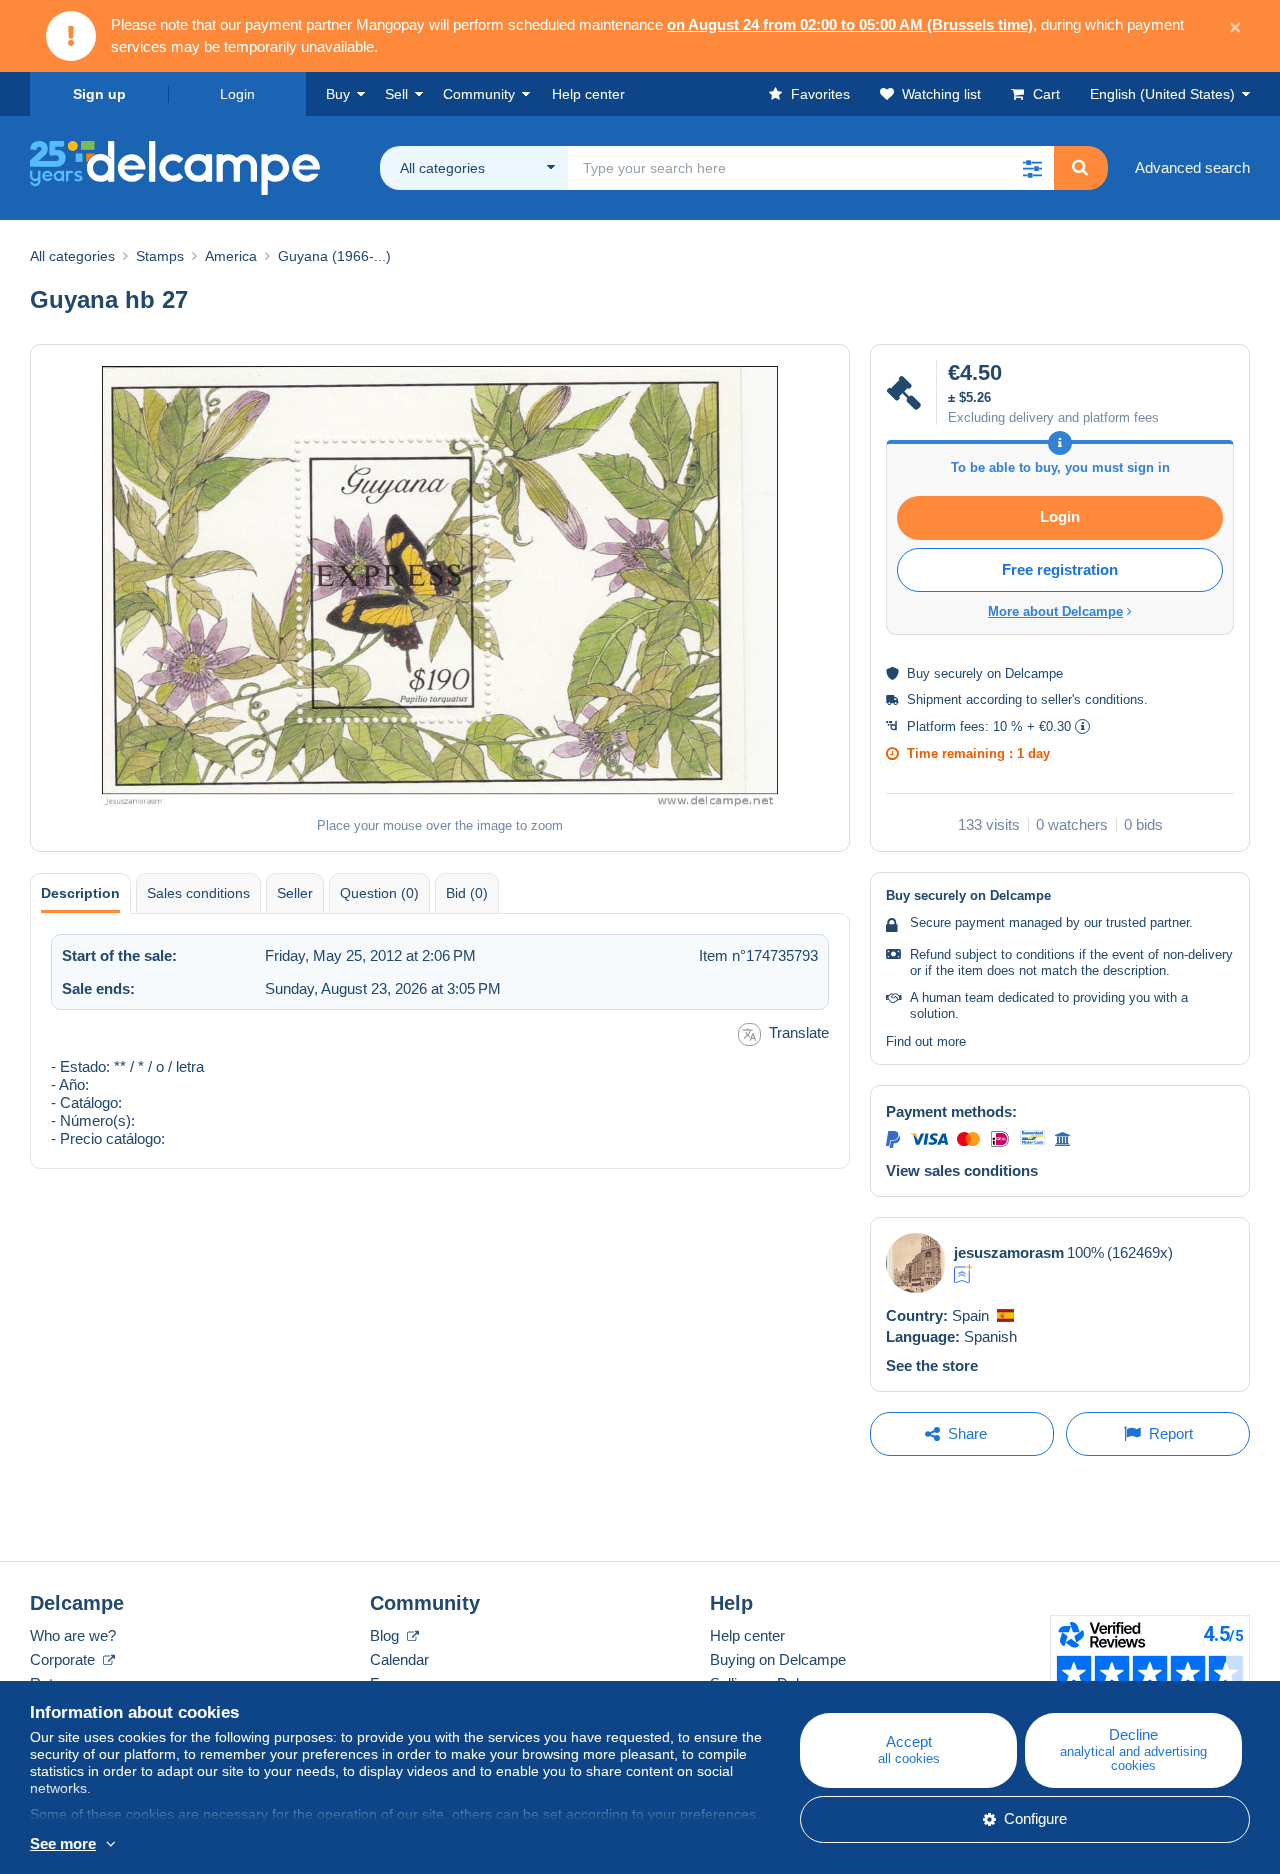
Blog (386, 1635)
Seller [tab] (295, 893)
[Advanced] (963, 1274)
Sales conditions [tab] (198, 893)
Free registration (1060, 569)
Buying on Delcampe (778, 1659)
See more (63, 1843)
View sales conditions (962, 1170)
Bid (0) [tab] (467, 893)
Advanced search (1192, 167)
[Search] (1080, 168)
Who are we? (73, 1635)
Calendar (399, 1659)
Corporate (64, 1659)
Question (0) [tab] (379, 893)
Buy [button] (338, 94)
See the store (932, 1365)
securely (958, 673)
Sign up (99, 94)
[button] (1032, 168)
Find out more (926, 1041)
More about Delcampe (1055, 611)
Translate (799, 1032)
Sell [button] (396, 94)
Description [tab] (80, 893)
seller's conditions (1092, 699)
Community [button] (479, 94)
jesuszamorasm (1009, 1252)
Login (237, 94)
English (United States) (1162, 94)
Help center (747, 1635)
